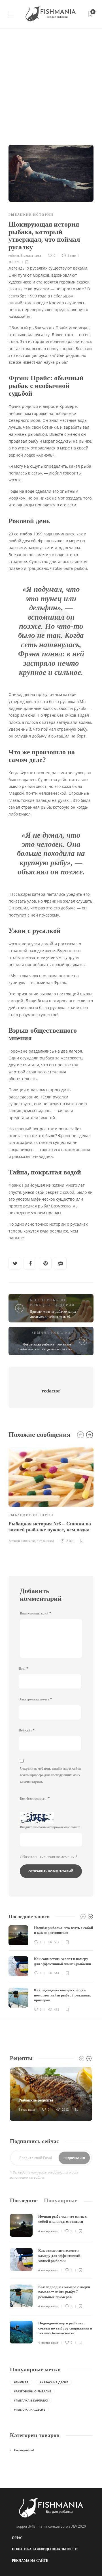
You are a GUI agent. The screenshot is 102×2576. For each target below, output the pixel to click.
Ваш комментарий (35, 1613)
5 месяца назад (31, 256)
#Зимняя (21, 2382)
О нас (17, 2538)
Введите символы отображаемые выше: (50, 1827)
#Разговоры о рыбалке (32, 2391)
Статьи (64, 1338)
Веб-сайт (27, 1730)
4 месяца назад (48, 2231)
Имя (23, 1669)
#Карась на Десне (54, 2382)
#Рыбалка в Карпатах (31, 2400)
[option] (51, 1494)
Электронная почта (35, 1699)
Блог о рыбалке (48, 1300)
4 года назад (45, 1541)
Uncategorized (24, 2450)
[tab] (24, 2200)
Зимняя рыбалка (51, 1333)
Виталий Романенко (22, 1541)
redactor (14, 256)
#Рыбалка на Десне (29, 2409)
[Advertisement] (51, 82)
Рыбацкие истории (31, 215)
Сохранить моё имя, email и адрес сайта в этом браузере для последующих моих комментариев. (50, 1775)
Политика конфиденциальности (45, 2549)
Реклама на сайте (30, 2561)
